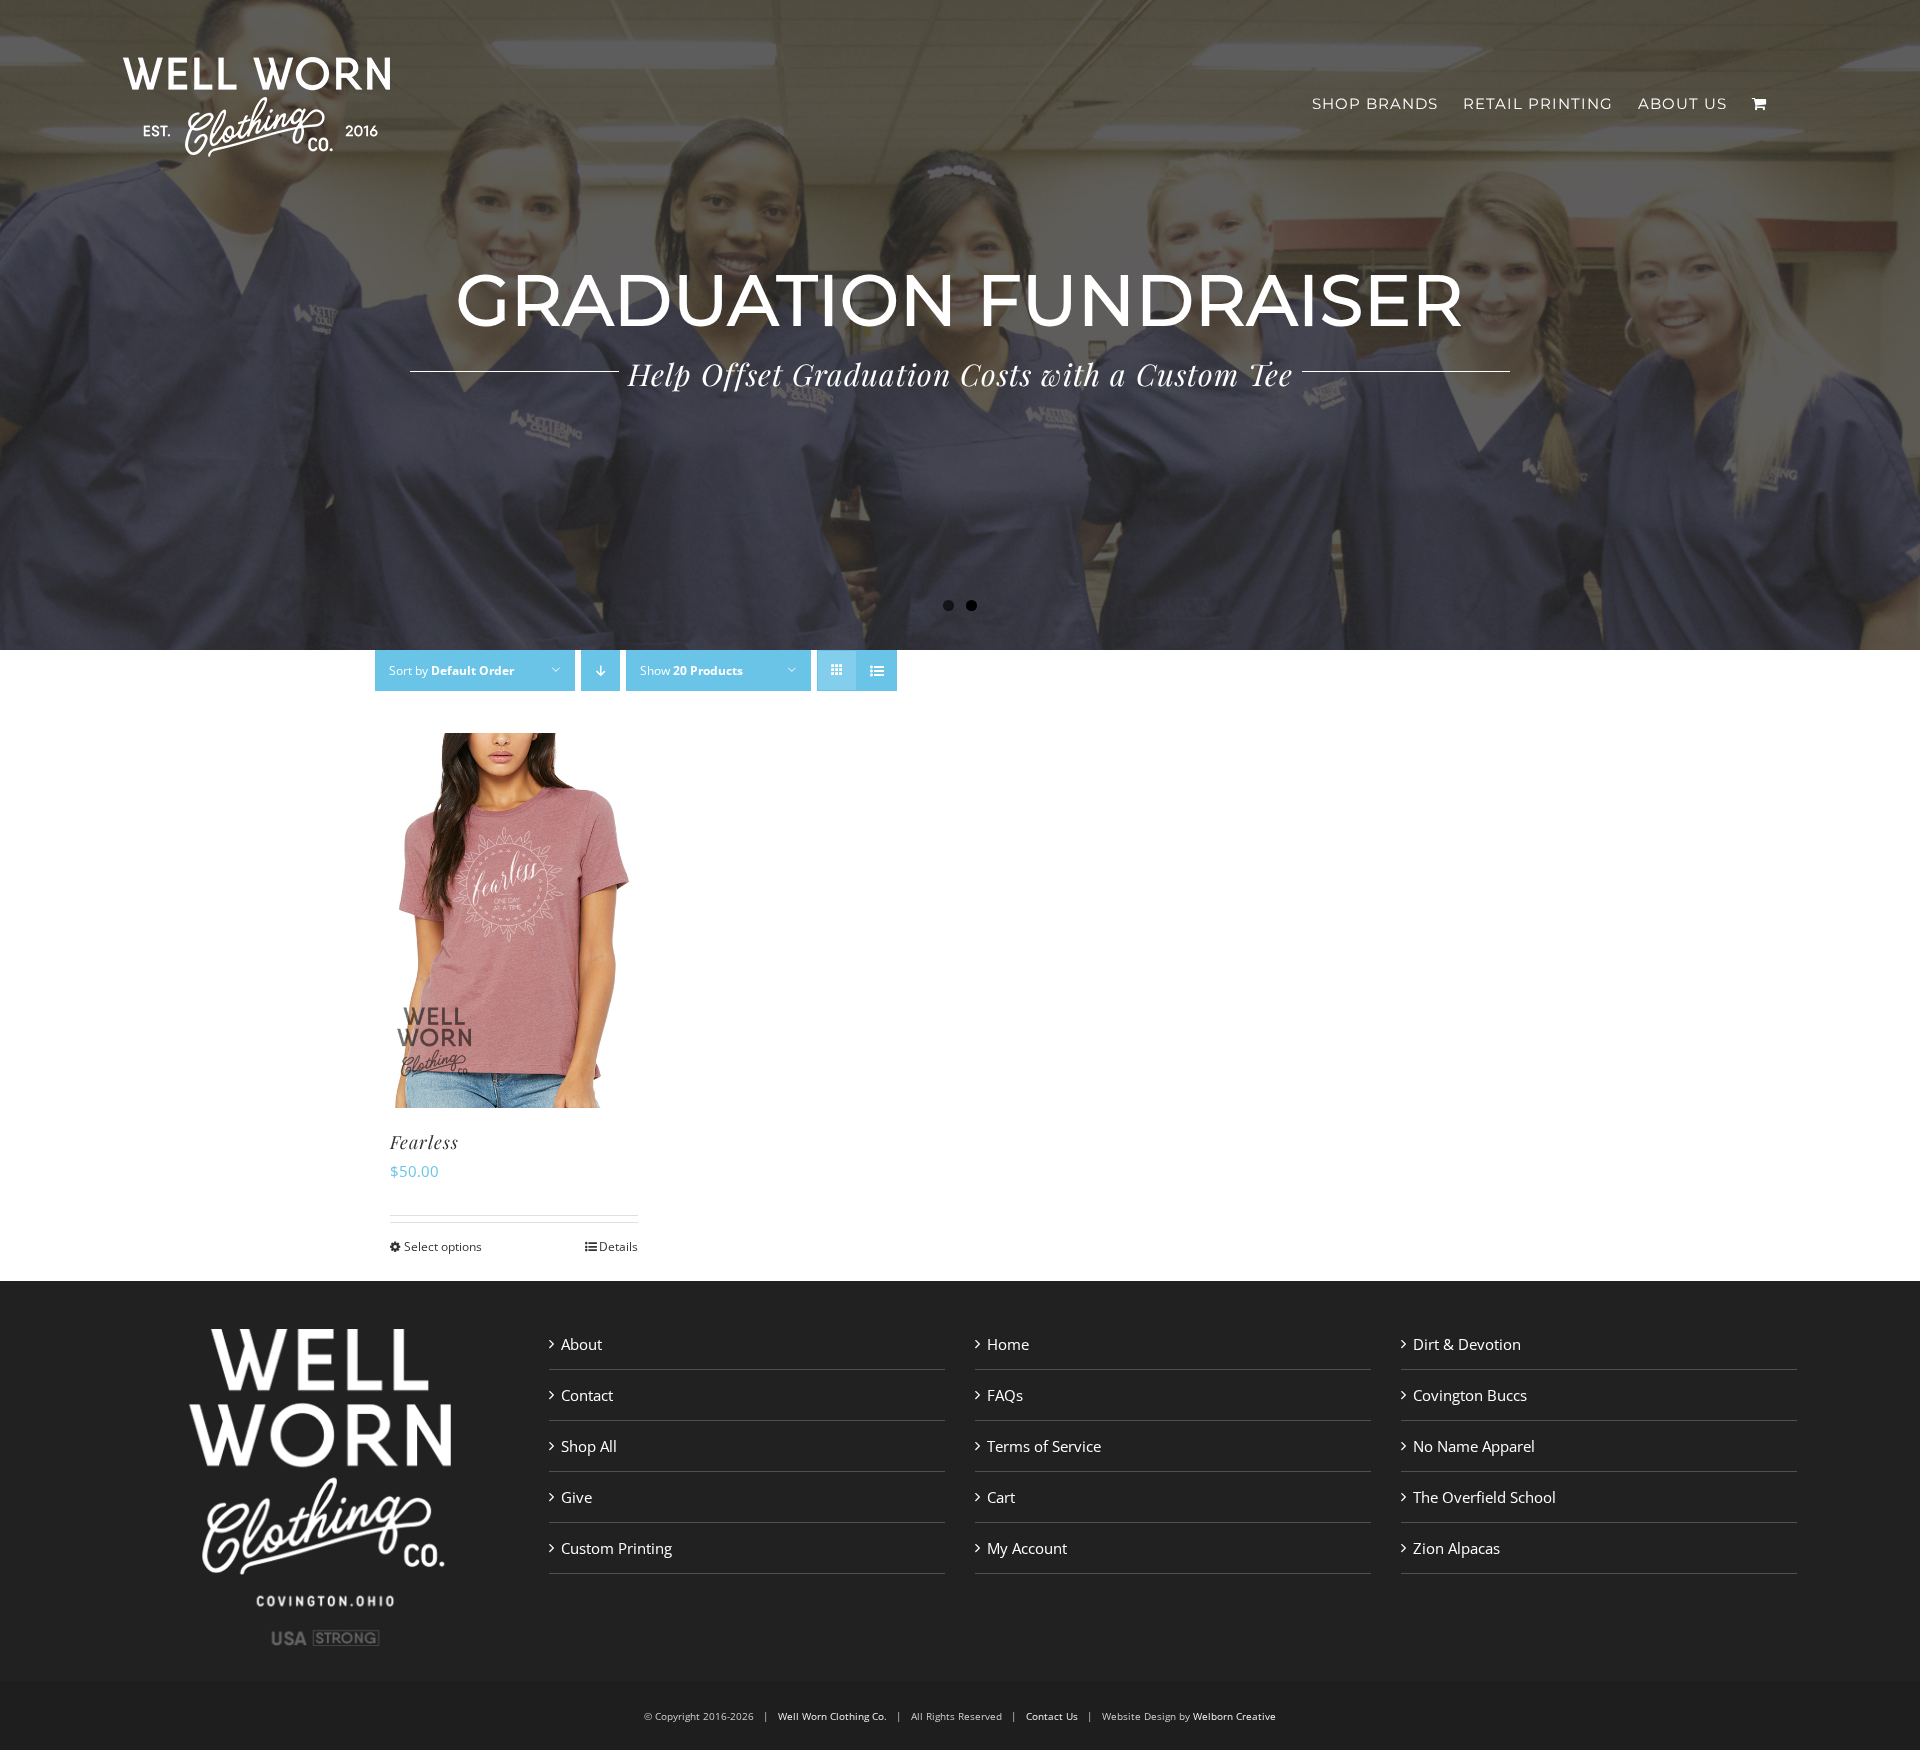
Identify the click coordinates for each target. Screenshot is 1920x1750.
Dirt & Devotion (1467, 1344)
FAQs (1005, 1395)
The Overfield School (1484, 1497)
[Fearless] (514, 920)
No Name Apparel (1474, 1446)
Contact (587, 1395)
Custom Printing (616, 1548)
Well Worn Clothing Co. (832, 1716)
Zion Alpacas (1456, 1548)
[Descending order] (600, 670)
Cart (1001, 1497)
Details (618, 1246)
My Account (1027, 1548)
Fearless (424, 1142)
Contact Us (1052, 1716)
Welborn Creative (1234, 1716)
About (581, 1344)
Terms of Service (1044, 1446)
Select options (443, 1246)
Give (576, 1497)
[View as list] (876, 670)
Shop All (589, 1446)
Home (1008, 1344)
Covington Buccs (1470, 1395)
